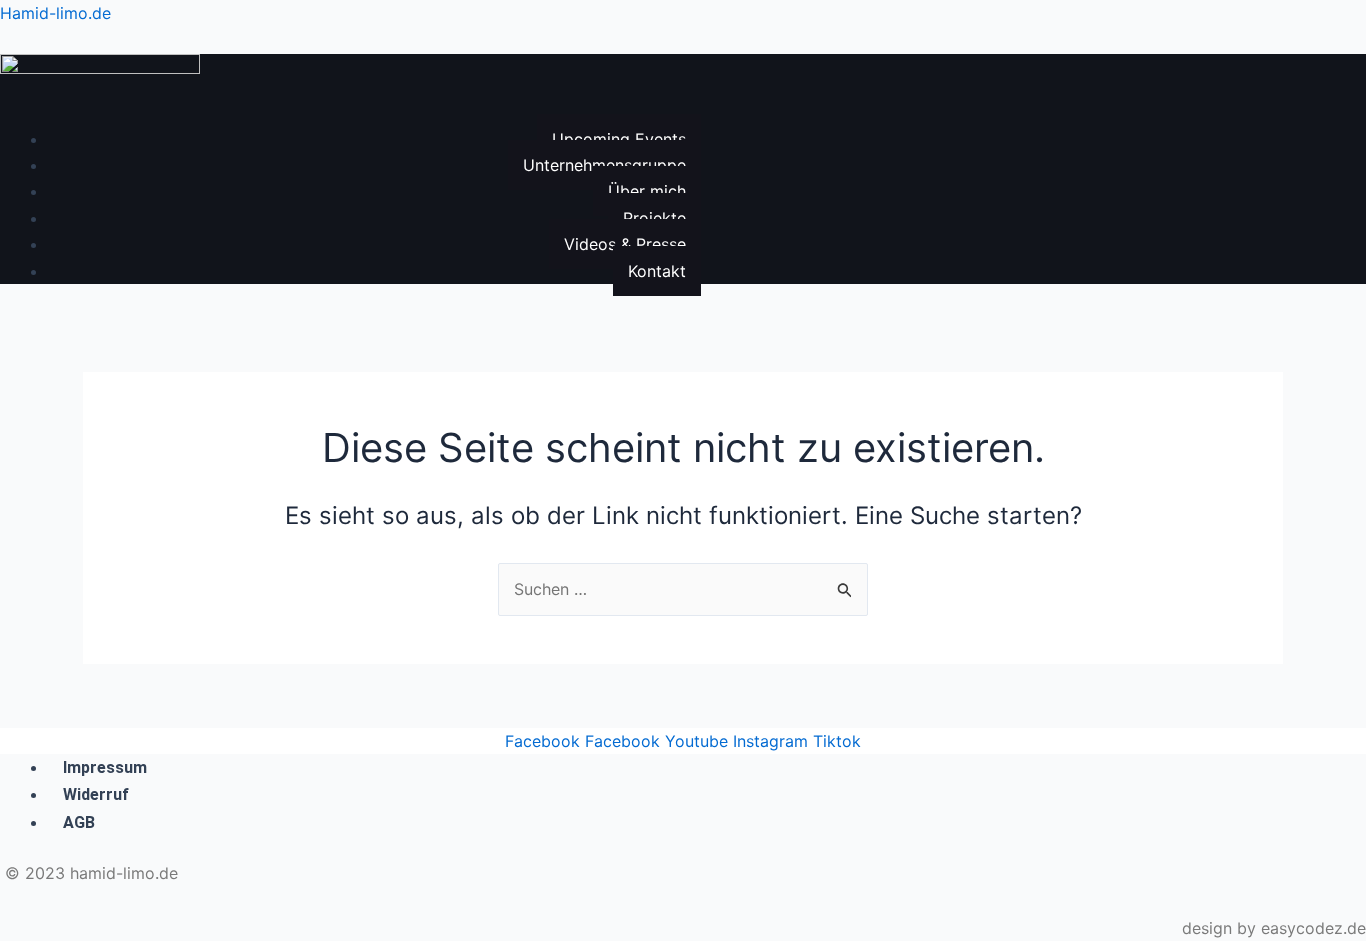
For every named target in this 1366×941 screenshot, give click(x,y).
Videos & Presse (625, 244)
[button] (350, 119)
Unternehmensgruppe (604, 165)
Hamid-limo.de (55, 13)
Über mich (647, 191)
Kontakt (657, 271)
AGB (79, 822)
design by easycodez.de (1274, 928)
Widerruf (96, 794)
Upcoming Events (619, 139)
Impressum (105, 767)
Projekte (654, 218)
